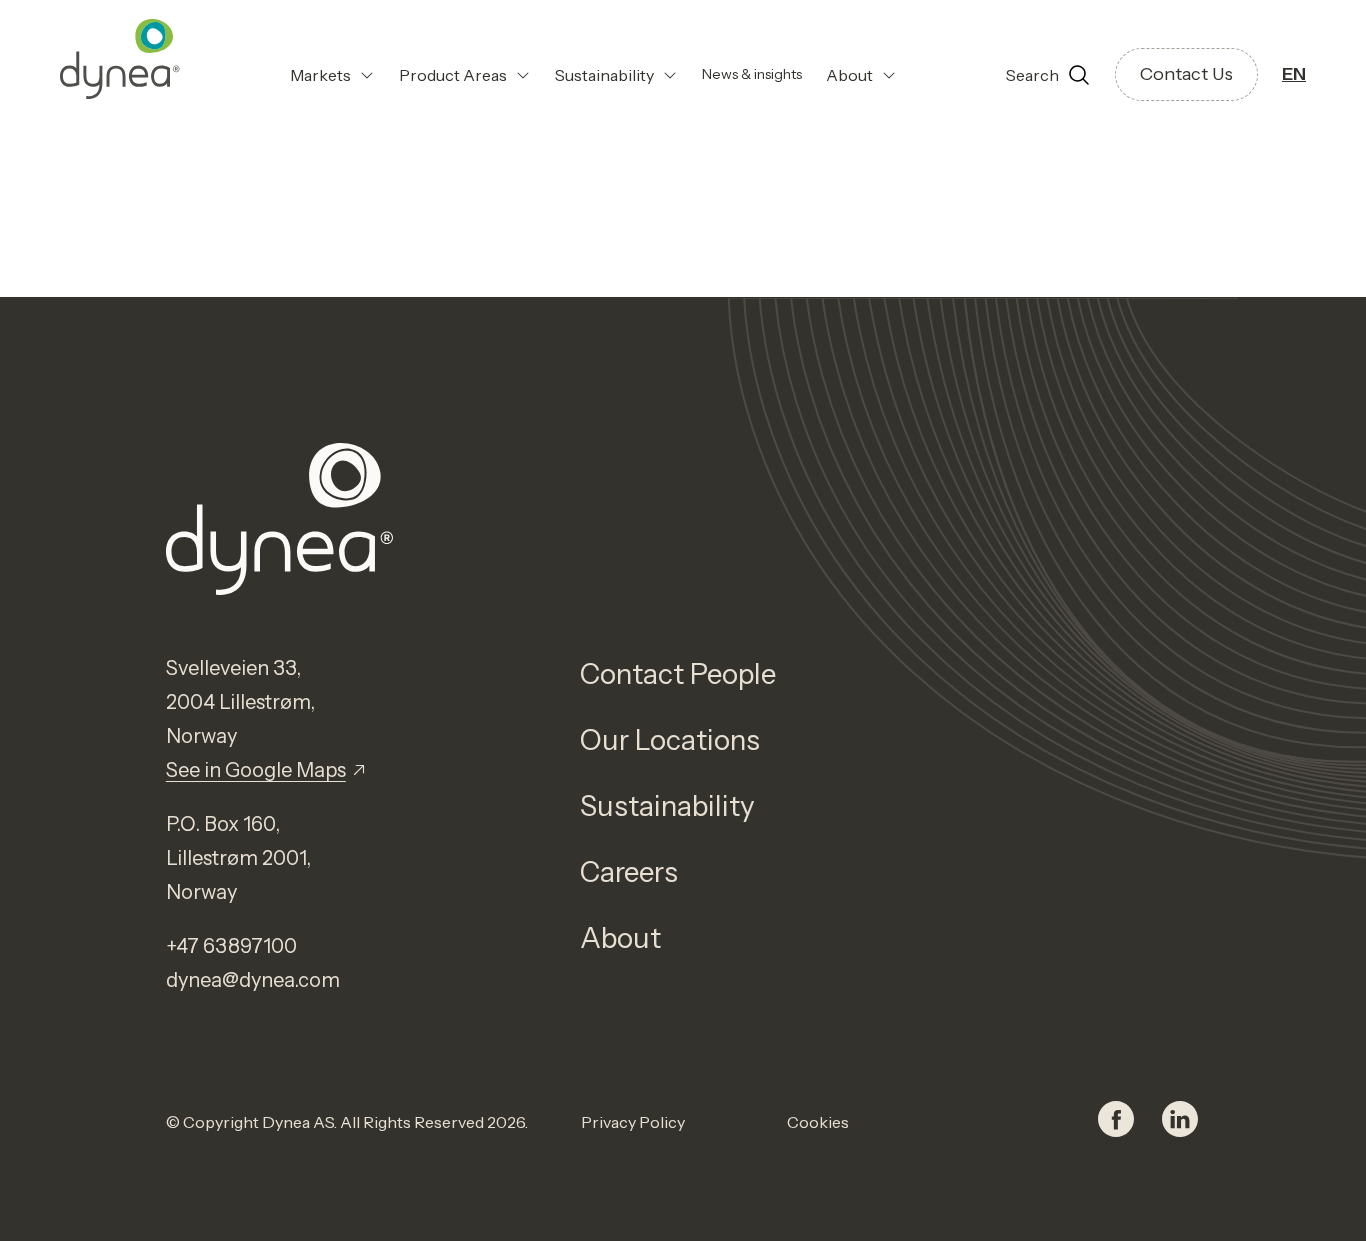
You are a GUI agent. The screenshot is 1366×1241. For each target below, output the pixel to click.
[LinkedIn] (1180, 1122)
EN (1294, 74)
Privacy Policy (633, 1122)
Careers (629, 872)
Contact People (678, 674)
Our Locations (670, 740)
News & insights (752, 74)
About (620, 938)
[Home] (120, 59)
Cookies (818, 1122)
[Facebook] (1116, 1122)
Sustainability (667, 806)
